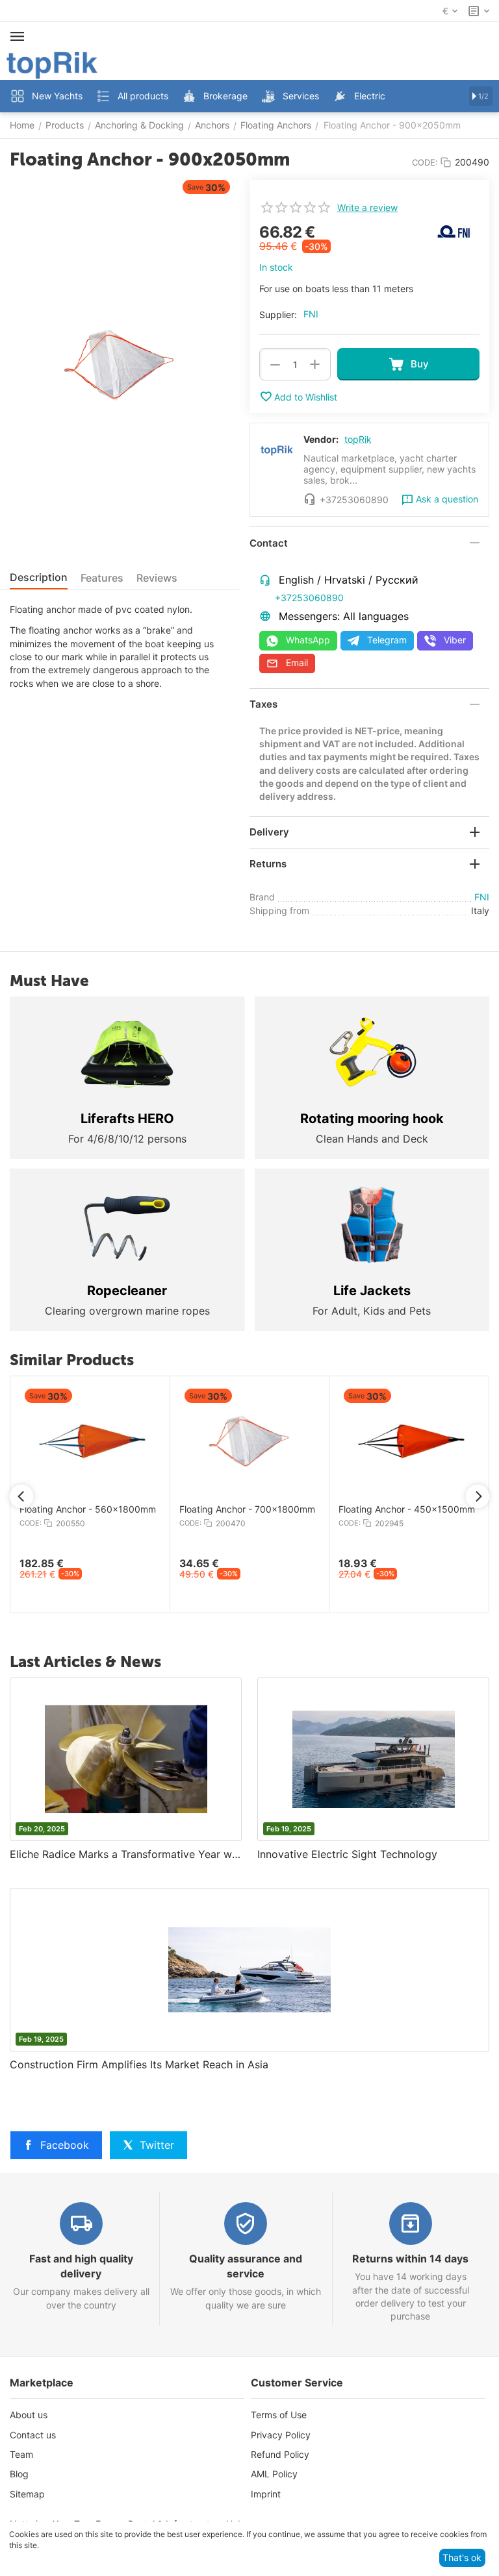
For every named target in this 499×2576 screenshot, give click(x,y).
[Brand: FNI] (454, 230)
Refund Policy (280, 2454)
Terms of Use (279, 2415)
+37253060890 (309, 598)
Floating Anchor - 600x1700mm (427, 1509)
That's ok (462, 2557)
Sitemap (27, 2494)
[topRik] (52, 64)
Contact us (33, 2435)
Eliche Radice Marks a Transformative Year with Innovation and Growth (126, 1854)
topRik (358, 439)
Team (21, 2454)
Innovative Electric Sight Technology (347, 1854)
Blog (19, 2474)
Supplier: (278, 315)
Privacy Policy (281, 2435)
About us (29, 2415)
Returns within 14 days (410, 2259)
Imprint (266, 2494)
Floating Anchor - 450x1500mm (108, 1509)
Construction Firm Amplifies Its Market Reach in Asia (139, 2064)
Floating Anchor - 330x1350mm (267, 1509)
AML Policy (274, 2474)
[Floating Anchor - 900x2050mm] (120, 365)
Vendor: (321, 439)
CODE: (425, 162)
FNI (311, 314)
